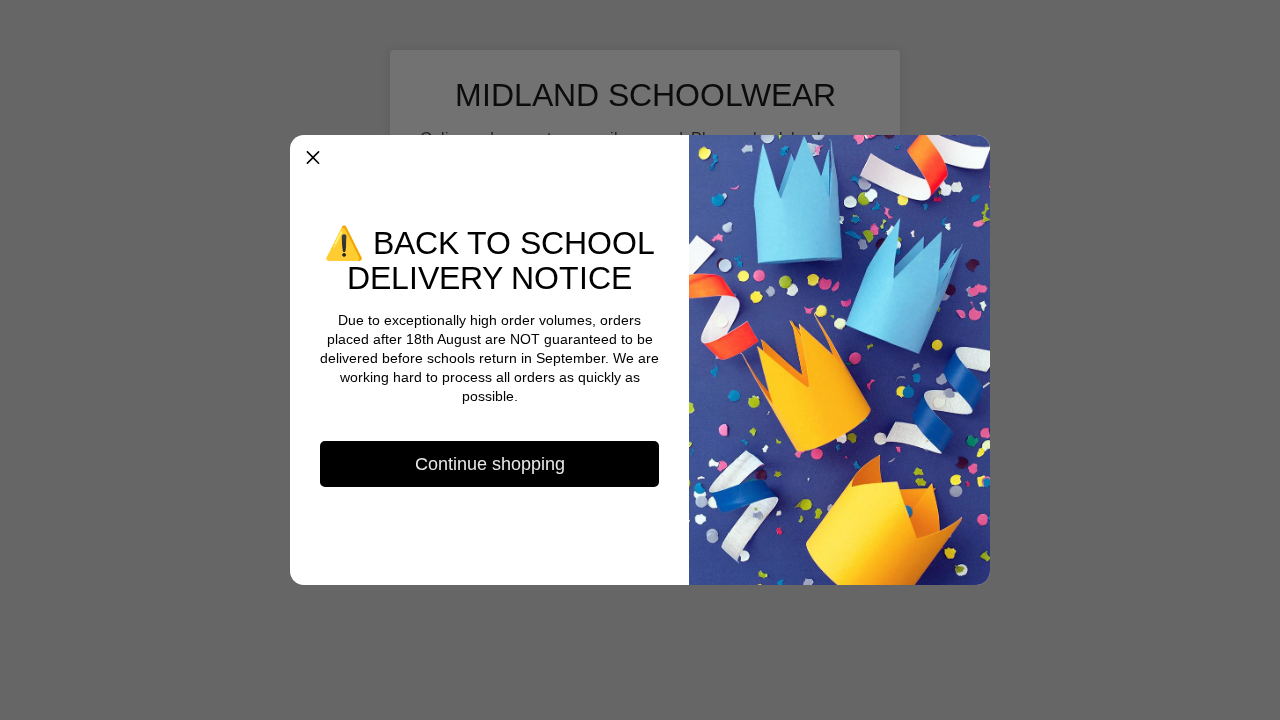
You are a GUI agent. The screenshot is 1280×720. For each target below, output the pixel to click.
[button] (313, 158)
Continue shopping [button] (490, 464)
